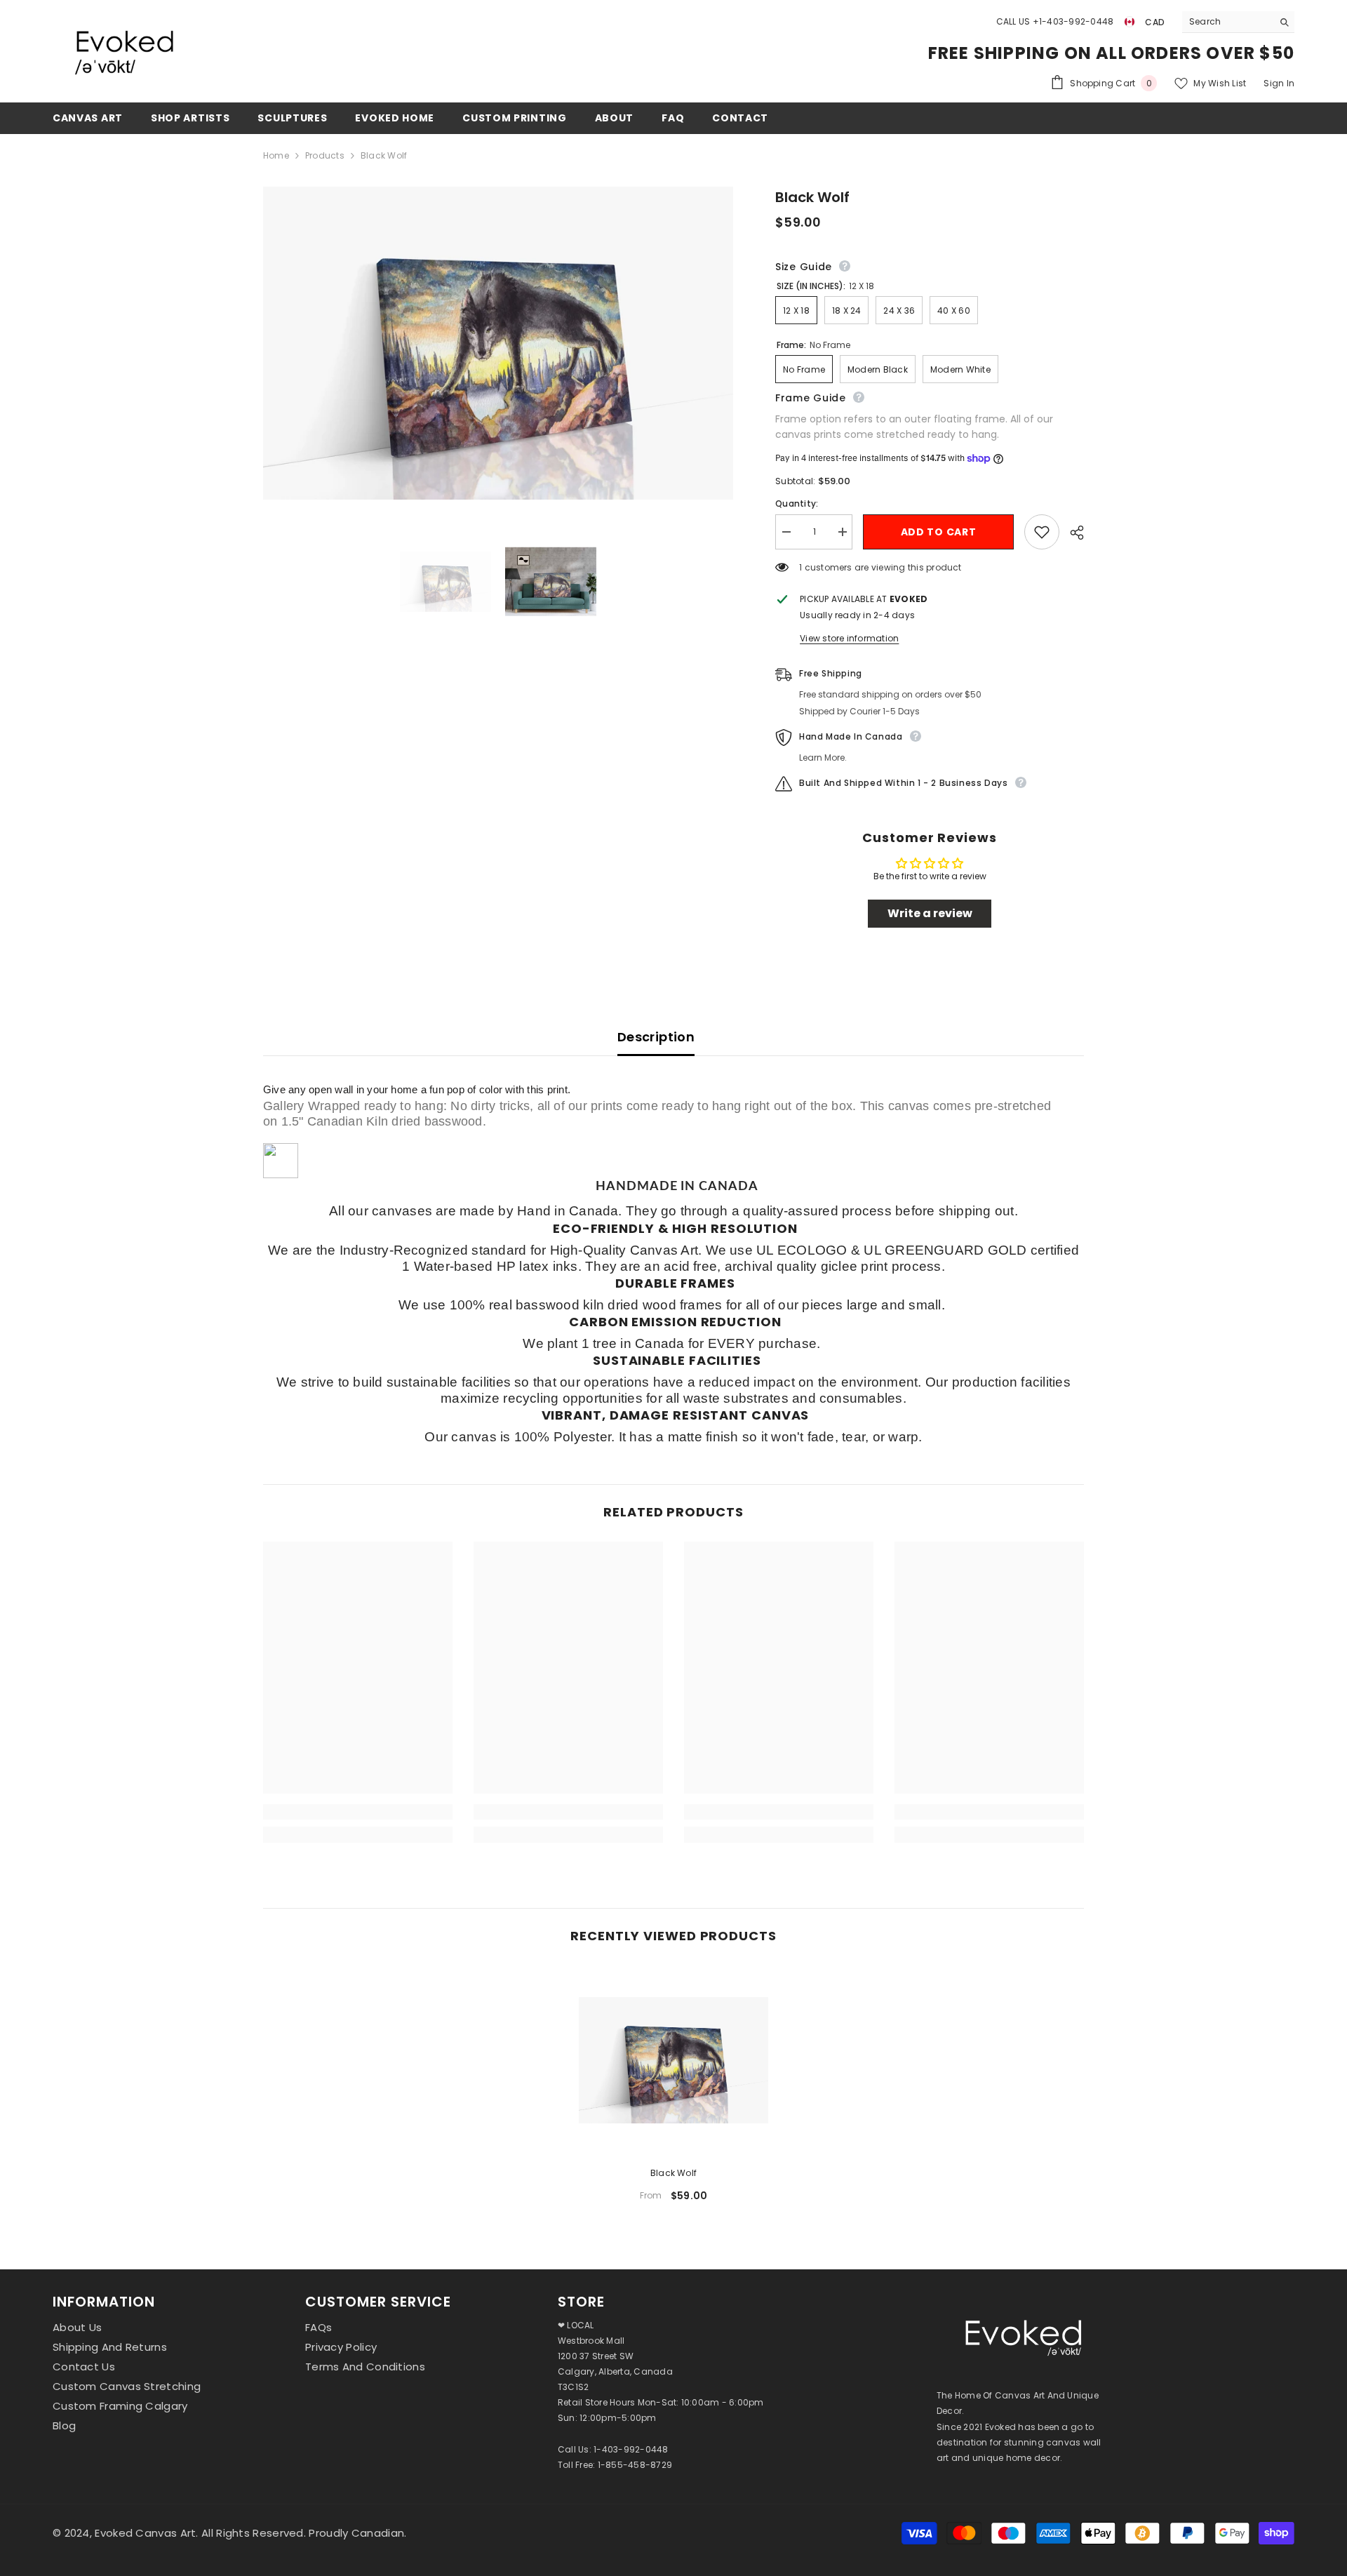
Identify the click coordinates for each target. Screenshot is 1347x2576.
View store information (849, 638)
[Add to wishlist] (1042, 532)
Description (656, 1037)
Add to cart (939, 532)
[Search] (1238, 22)
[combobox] (1227, 22)
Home (276, 155)
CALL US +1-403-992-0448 (1055, 21)
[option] (673, 2089)
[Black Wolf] (673, 2060)
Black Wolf (673, 2173)
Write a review (930, 913)
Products (325, 155)
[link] (358, 1812)
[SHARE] (1072, 533)
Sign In (1279, 83)
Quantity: (797, 503)
